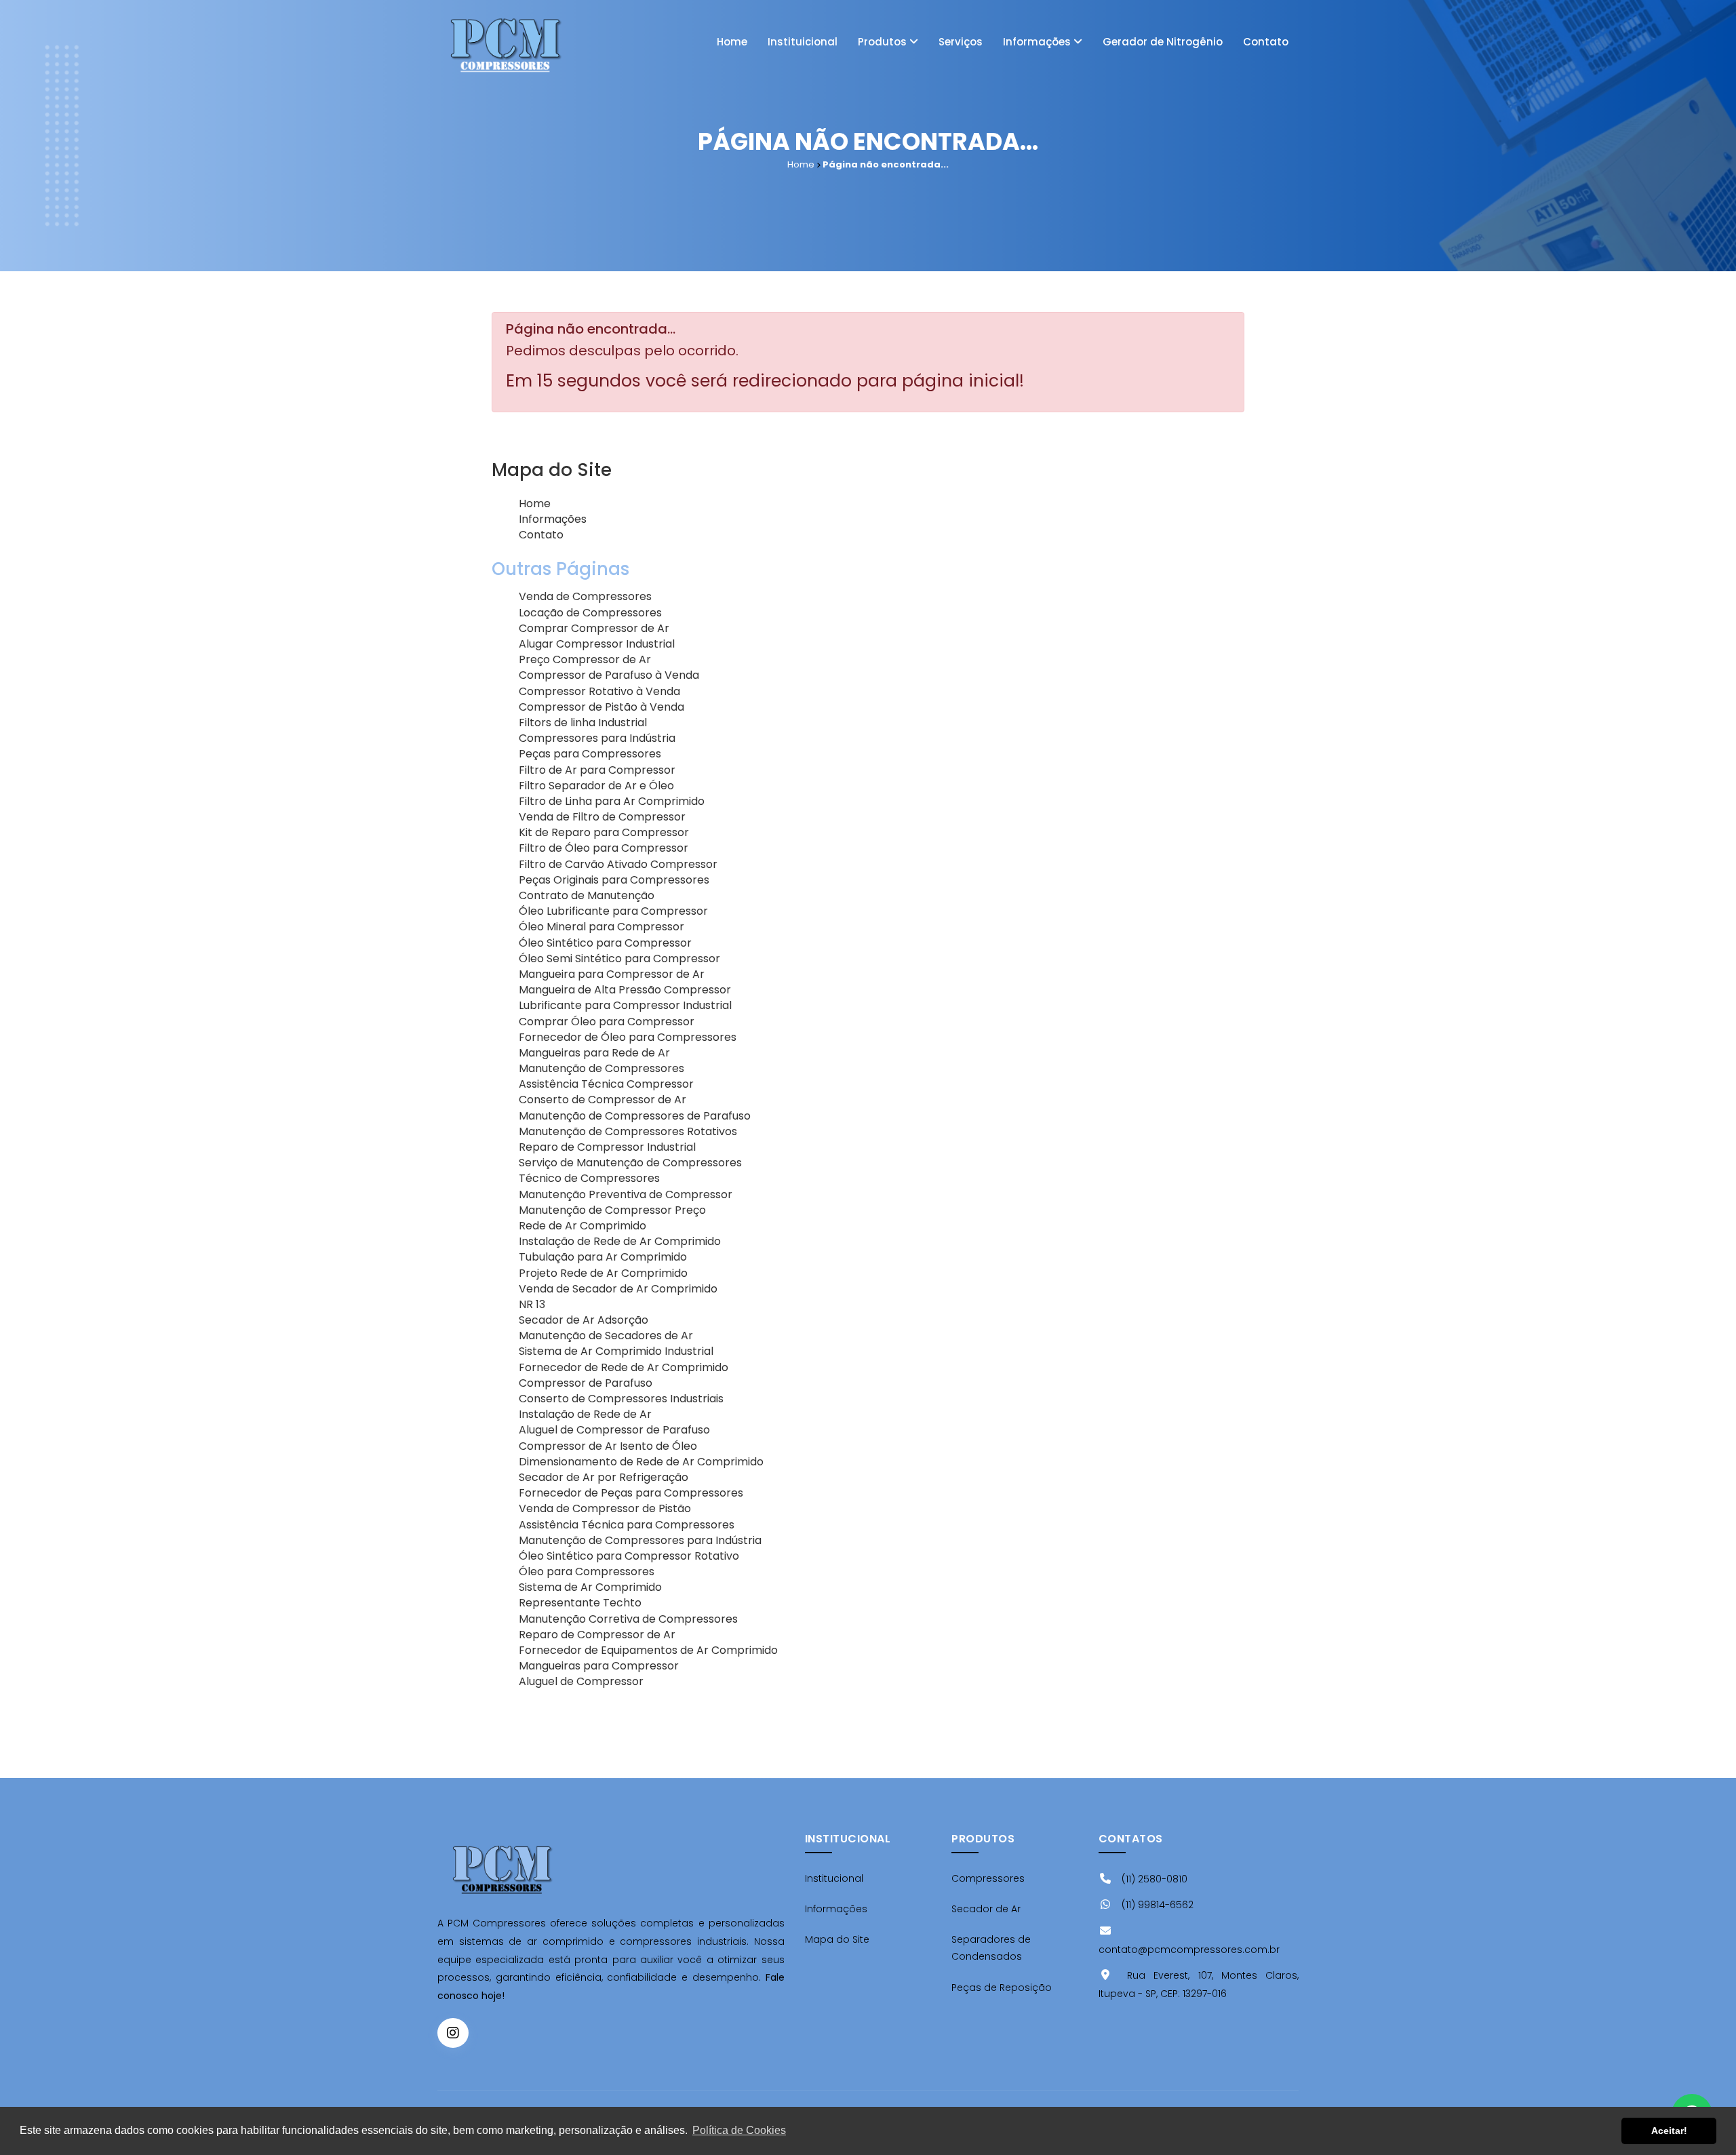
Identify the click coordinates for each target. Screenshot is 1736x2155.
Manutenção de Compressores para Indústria (640, 1540)
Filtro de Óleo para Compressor (604, 848)
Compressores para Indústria (597, 738)
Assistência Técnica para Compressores (627, 1525)
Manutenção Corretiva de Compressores (628, 1619)
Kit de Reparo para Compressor (604, 832)
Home (732, 42)
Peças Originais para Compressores (614, 880)
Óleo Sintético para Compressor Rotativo (629, 1556)
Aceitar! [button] (1669, 2131)
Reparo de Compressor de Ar (597, 1635)
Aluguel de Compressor (581, 1681)
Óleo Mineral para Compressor (601, 927)
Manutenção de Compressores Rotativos (628, 1131)
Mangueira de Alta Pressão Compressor (625, 990)
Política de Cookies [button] (739, 2130)
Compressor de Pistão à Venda (601, 707)
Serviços (961, 42)
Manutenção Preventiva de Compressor (626, 1194)
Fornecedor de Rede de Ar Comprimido (624, 1367)
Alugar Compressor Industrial (597, 644)
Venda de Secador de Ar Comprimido (618, 1289)
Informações (1038, 42)
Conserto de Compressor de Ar (603, 1100)
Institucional (834, 1878)
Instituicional (803, 42)
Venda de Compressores (585, 596)
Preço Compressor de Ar (585, 659)
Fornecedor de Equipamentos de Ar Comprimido (648, 1650)
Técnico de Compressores (589, 1178)
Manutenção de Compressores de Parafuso (635, 1116)
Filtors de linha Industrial (583, 723)
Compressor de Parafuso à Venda (609, 675)
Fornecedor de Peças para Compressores (631, 1493)
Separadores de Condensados (991, 1948)
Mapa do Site (837, 1939)
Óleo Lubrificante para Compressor (613, 911)
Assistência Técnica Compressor (606, 1084)
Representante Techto (580, 1603)
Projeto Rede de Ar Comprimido (603, 1273)
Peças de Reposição (1002, 1988)
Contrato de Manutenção (587, 895)
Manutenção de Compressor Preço (612, 1210)
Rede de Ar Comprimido (583, 1226)
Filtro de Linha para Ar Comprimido (612, 801)
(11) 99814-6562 (1156, 1905)
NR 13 (532, 1304)
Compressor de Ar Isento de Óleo (608, 1446)
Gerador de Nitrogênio (1163, 42)
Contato (1266, 42)
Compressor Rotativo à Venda (599, 691)
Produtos (884, 42)
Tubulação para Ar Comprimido (603, 1257)
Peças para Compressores (590, 754)
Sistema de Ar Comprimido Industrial (616, 1351)
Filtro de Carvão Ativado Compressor (618, 864)
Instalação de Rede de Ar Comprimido (620, 1241)
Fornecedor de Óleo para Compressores (628, 1037)
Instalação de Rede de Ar (585, 1414)
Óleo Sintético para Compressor (605, 943)
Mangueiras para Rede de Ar (594, 1053)
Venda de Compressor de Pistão (605, 1508)
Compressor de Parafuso (586, 1383)
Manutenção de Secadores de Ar (606, 1336)
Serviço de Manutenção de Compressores (630, 1163)
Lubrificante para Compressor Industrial (625, 1005)
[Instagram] (453, 2033)
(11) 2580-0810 (1153, 1879)
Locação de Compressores (590, 613)
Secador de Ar (986, 1909)
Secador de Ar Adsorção (584, 1320)
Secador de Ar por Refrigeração (604, 1477)
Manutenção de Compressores (601, 1068)
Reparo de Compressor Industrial (607, 1147)
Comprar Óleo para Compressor (607, 1022)
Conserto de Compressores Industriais (621, 1399)
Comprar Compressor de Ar (594, 628)
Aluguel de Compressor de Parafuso (614, 1430)
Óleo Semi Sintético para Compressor (619, 958)
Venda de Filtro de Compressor (602, 817)
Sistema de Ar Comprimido (590, 1587)
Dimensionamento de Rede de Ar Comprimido (641, 1462)
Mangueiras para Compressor (599, 1666)
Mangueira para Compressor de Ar (612, 974)
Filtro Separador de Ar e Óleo (596, 786)
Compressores (988, 1878)
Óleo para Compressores (587, 1571)
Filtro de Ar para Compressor (597, 770)
